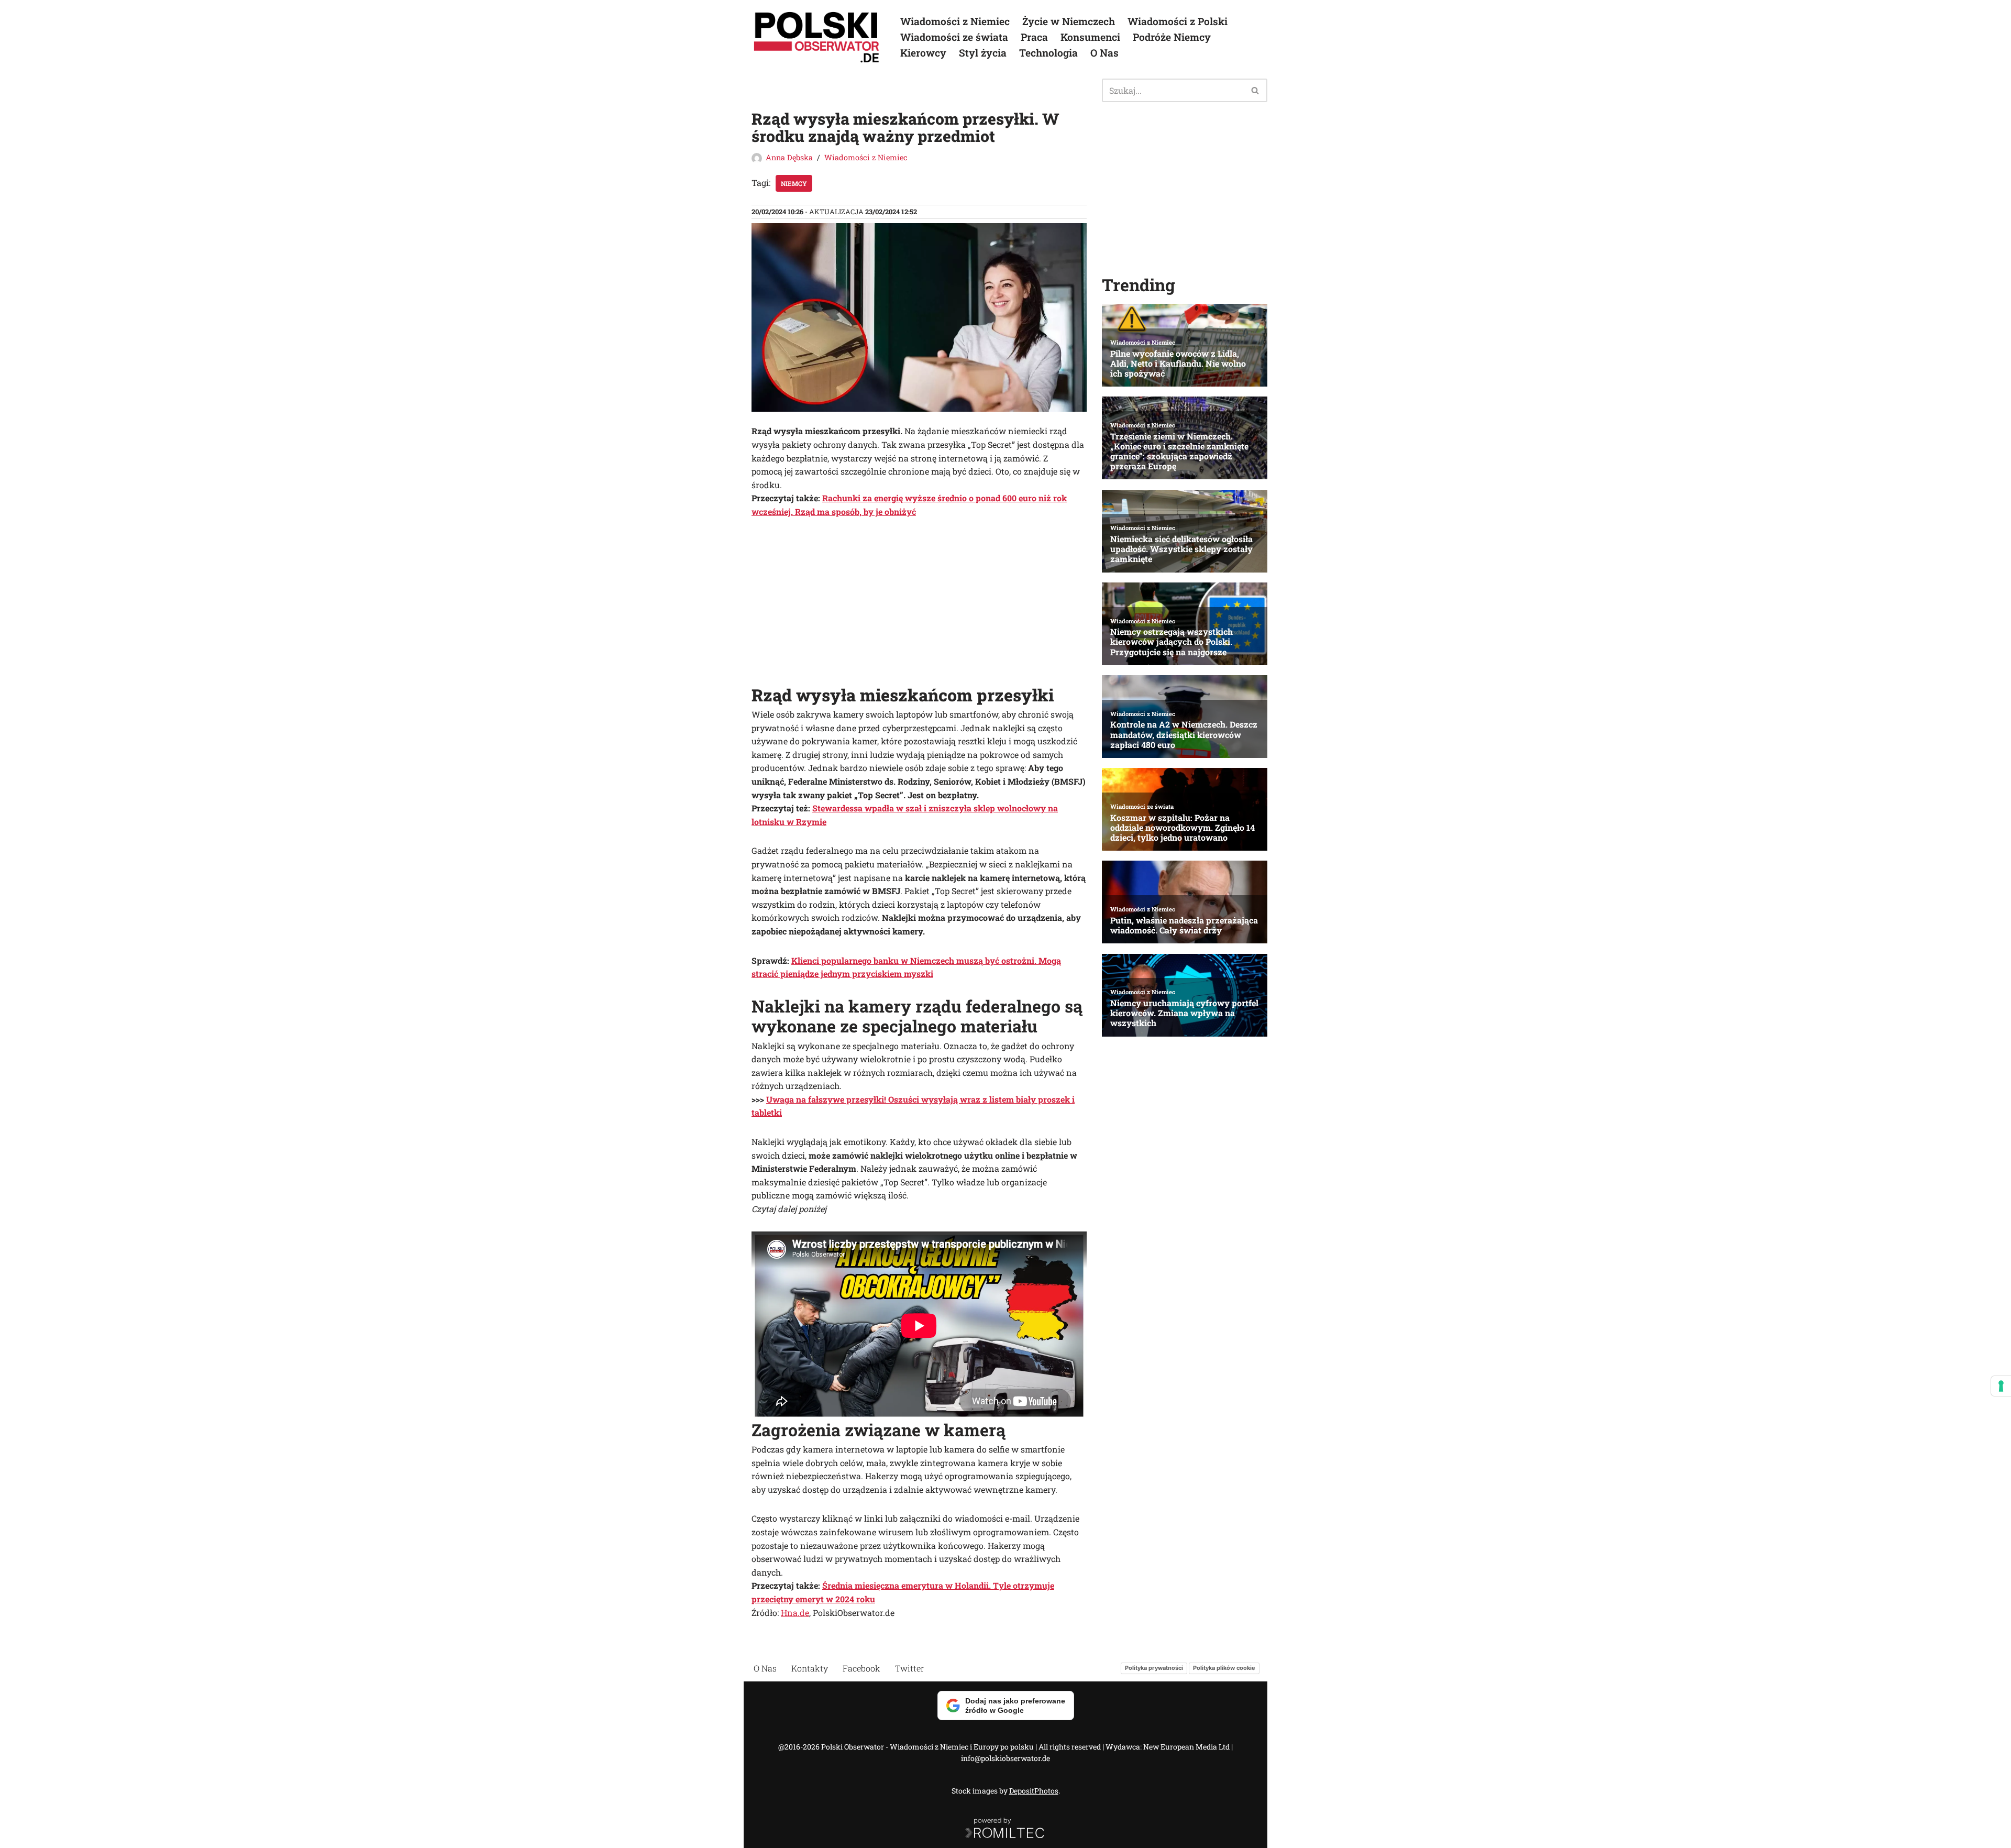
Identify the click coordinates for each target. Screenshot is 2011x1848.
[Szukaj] (1256, 90)
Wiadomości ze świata (954, 37)
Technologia (1048, 53)
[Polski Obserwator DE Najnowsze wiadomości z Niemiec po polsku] (817, 37)
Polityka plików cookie (1224, 1668)
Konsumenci (1090, 37)
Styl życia (983, 53)
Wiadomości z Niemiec (955, 21)
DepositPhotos (1034, 1791)
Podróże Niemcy (1172, 37)
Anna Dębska (789, 157)
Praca (1034, 37)
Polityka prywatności (1154, 1668)
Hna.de (795, 1613)
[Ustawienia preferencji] (2001, 1386)
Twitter (910, 1668)
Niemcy (794, 183)
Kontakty (810, 1668)
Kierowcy (923, 53)
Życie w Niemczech (1069, 21)
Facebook (861, 1668)
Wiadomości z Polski (1178, 21)
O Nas (1104, 53)
